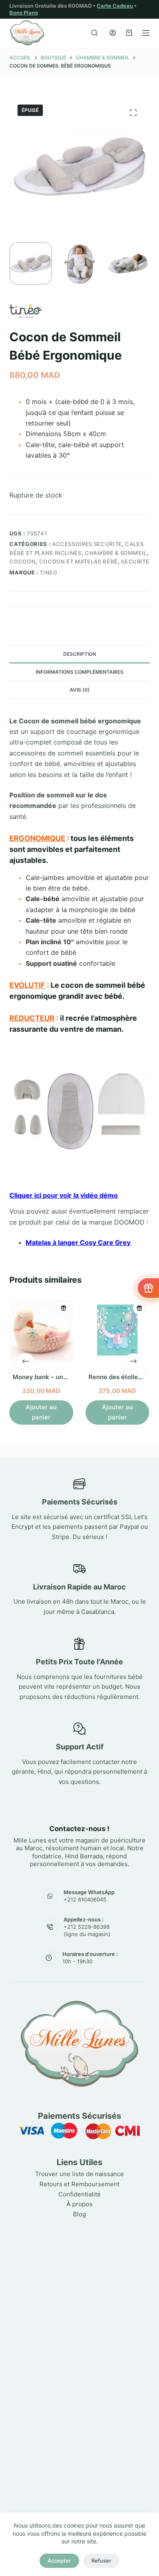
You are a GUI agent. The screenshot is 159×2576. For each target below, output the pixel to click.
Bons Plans (24, 13)
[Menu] (146, 33)
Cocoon (22, 561)
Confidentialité (79, 2194)
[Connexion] (113, 33)
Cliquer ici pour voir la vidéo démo (64, 1195)
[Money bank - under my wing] (41, 1330)
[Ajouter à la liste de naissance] (64, 1308)
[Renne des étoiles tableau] (118, 1330)
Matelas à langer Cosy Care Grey (78, 1242)
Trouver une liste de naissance (79, 2174)
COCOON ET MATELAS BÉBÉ (78, 561)
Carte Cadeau (115, 6)
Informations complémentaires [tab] (80, 672)
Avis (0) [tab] (80, 690)
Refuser (101, 2561)
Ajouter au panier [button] (42, 1412)
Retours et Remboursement (79, 2184)
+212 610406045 (85, 1899)
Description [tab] (80, 654)
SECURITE (135, 561)
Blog (79, 2214)
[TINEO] (26, 311)
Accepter (59, 2561)
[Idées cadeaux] (148, 1288)
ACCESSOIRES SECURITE (87, 544)
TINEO (48, 572)
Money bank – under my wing (56, 1377)
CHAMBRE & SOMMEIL (116, 553)
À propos (79, 2204)
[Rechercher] (94, 33)
